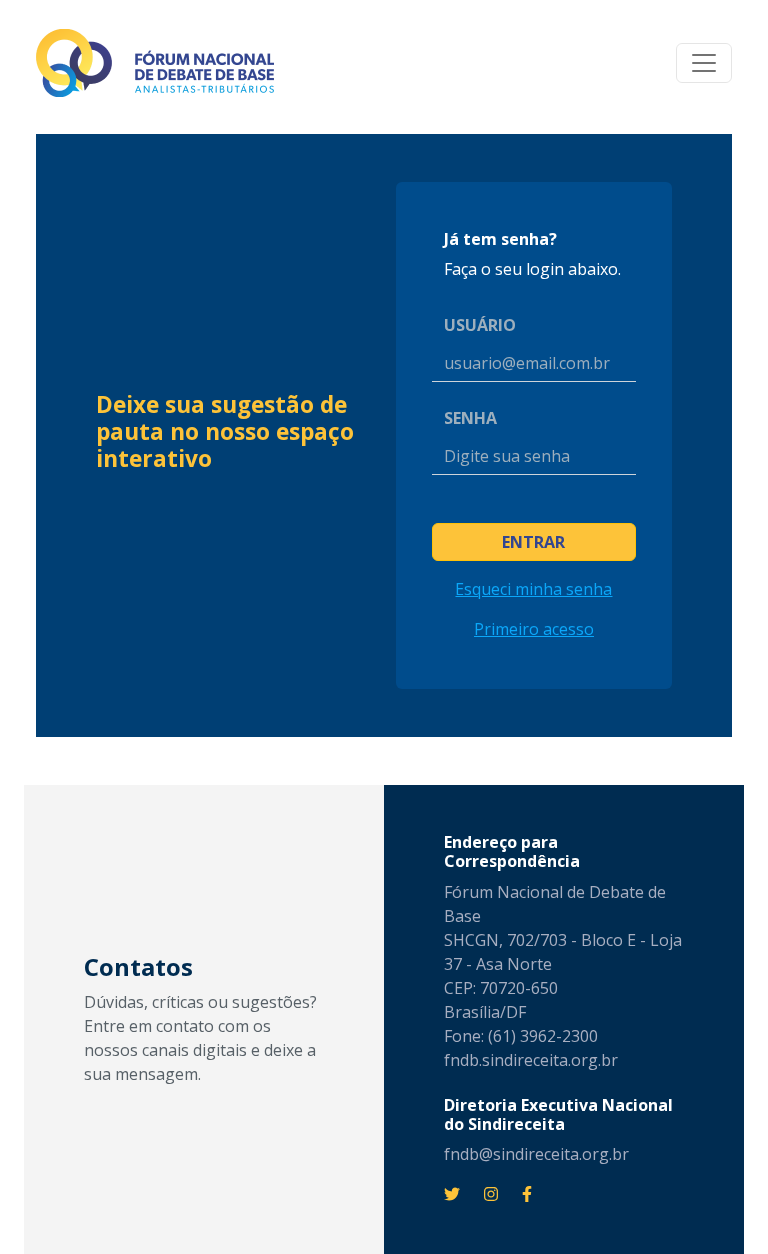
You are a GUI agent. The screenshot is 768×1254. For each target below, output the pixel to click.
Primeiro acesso (534, 629)
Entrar (533, 542)
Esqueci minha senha (533, 589)
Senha (470, 418)
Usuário (480, 325)
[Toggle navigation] (704, 63)
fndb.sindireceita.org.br (531, 1060)
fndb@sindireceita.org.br (536, 1154)
